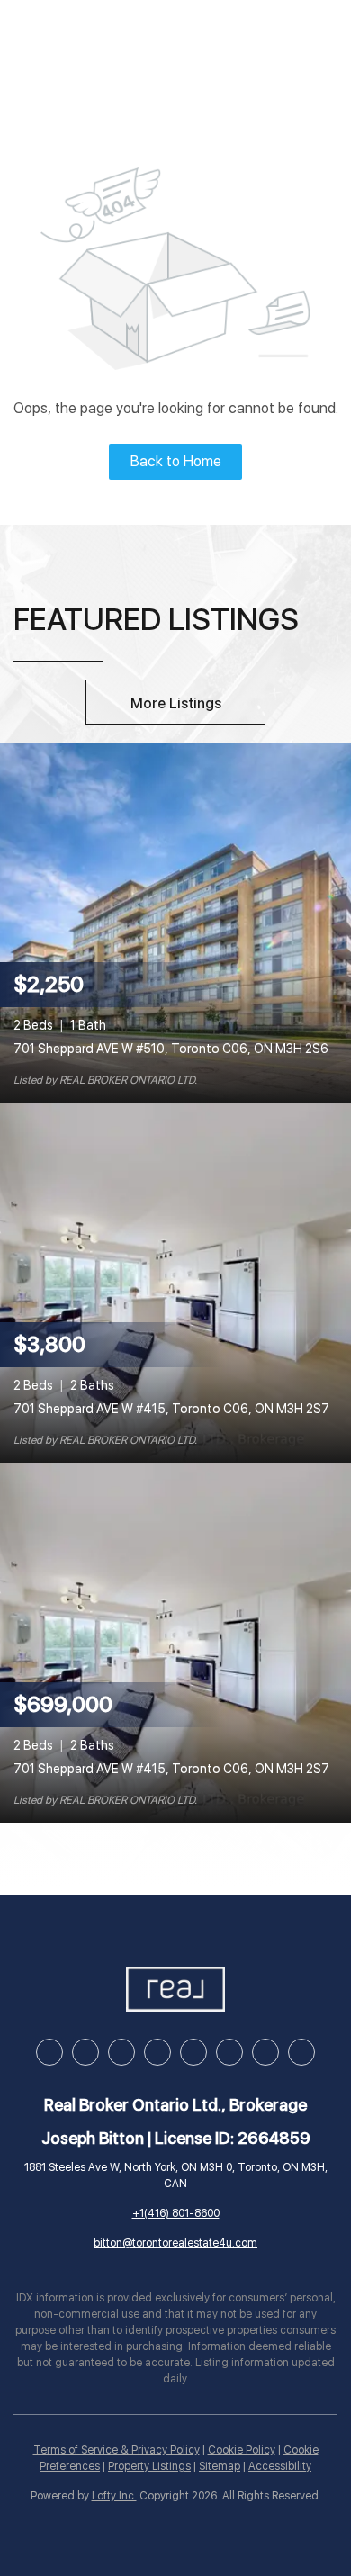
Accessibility (280, 2466)
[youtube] (193, 2052)
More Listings (176, 703)
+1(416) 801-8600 (176, 2213)
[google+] (301, 2052)
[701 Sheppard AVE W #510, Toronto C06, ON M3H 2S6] (175, 922)
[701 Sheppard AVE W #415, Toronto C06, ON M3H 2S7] (175, 1282)
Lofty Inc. (114, 2496)
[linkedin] (85, 2052)
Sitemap (220, 2466)
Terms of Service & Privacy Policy (117, 2450)
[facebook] (49, 2052)
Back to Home (176, 461)
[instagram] (157, 2052)
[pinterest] (265, 2052)
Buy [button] (123, 39)
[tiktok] (229, 2052)
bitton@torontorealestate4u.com (175, 2243)
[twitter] (121, 2052)
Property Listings (149, 2466)
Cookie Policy (242, 2450)
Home (55, 39)
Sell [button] (187, 39)
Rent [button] (255, 39)
